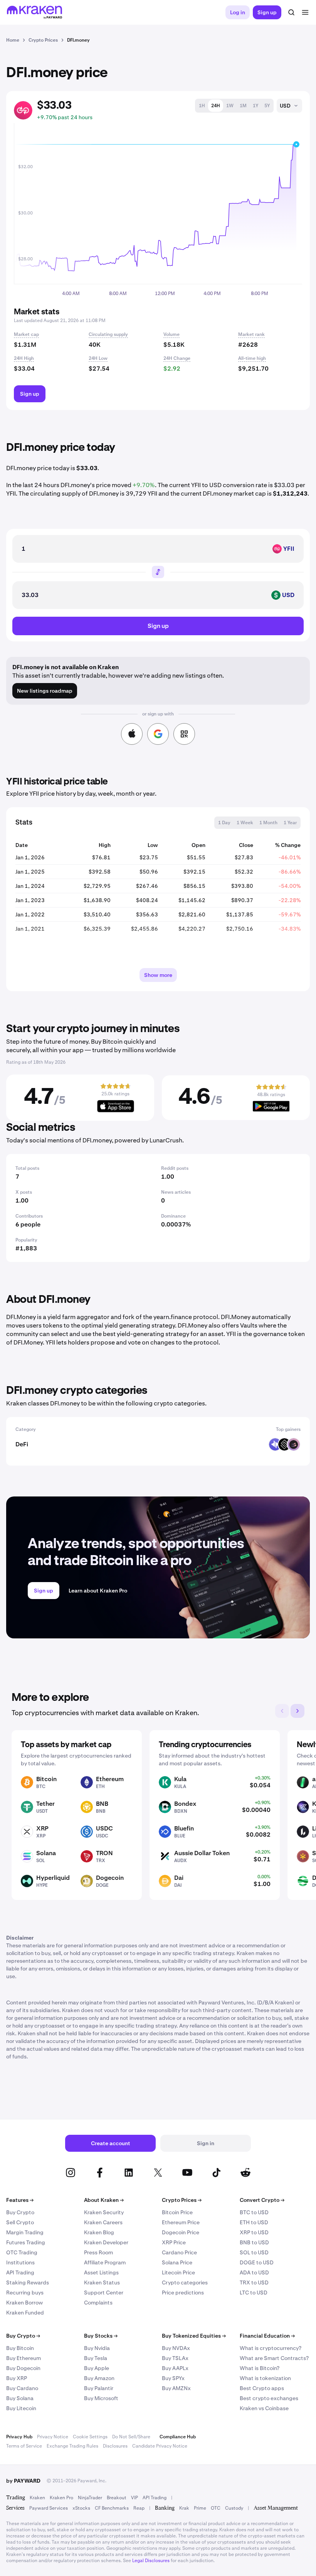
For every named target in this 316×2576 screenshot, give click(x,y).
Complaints (98, 2303)
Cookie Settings (90, 2437)
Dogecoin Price (181, 2232)
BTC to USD (254, 2212)
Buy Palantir (99, 2388)
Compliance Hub (178, 2437)
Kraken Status (102, 2282)
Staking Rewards (28, 2282)
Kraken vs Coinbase (264, 2408)
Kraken (37, 2498)
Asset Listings (101, 2272)
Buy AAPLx (175, 2368)
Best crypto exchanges (269, 2398)
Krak (184, 2508)
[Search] (291, 12)
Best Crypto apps (262, 2388)
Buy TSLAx (175, 2358)
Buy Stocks (101, 2336)
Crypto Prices (182, 2200)
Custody (234, 2508)
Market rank (251, 334)
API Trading (20, 2272)
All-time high (252, 358)
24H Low (98, 358)
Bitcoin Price (177, 2212)
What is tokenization (265, 2378)
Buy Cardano (22, 2388)
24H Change (177, 358)
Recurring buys (25, 2293)
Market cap (26, 334)
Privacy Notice (53, 2437)
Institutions (20, 2262)
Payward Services (49, 2508)
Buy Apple (97, 2368)
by (23, 2481)
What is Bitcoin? (260, 2368)
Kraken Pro (61, 2498)
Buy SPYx (173, 2378)
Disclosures (115, 2446)
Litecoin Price (178, 2272)
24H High (24, 358)
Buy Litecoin (21, 2408)
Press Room (98, 2252)
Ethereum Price (181, 2222)
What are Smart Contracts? (274, 2358)
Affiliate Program (105, 2262)
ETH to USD (254, 2222)
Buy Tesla (96, 2358)
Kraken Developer (106, 2242)
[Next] (298, 1711)
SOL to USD (254, 2252)
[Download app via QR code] (184, 734)
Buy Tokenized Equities (194, 2336)
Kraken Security (104, 2212)
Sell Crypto (20, 2222)
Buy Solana (20, 2398)
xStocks (81, 2508)
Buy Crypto (20, 2212)
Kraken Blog (99, 2232)
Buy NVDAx (176, 2348)
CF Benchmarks (112, 2508)
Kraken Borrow (24, 2303)
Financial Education (267, 2336)
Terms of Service (24, 2446)
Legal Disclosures (151, 2561)
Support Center (104, 2293)
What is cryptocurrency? (271, 2348)
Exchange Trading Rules (72, 2446)
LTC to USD (254, 2293)
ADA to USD (254, 2272)
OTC (216, 2508)
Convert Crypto (262, 2200)
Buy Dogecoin (23, 2368)
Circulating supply (108, 334)
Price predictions (183, 2293)
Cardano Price (179, 2252)
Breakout (117, 2498)
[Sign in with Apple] (132, 734)
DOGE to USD (257, 2262)
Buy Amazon (99, 2378)
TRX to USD (254, 2282)
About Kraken (104, 2200)
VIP (134, 2498)
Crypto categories (185, 2282)
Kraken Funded (25, 2313)
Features (20, 2200)
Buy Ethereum (24, 2358)
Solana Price (177, 2262)
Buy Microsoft (101, 2398)
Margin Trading (25, 2232)
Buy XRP (17, 2378)
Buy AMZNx (176, 2388)
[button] (202, 106)
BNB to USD (254, 2242)
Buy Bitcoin (20, 2348)
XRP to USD (254, 2232)
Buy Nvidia (97, 2348)
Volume (171, 334)
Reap (139, 2508)
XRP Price (174, 2242)
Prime (200, 2508)
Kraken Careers (103, 2222)
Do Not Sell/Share (131, 2437)
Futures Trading (26, 2242)
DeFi (22, 1444)
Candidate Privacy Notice (160, 2446)
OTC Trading (22, 2252)
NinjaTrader (90, 2498)
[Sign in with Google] (158, 734)
